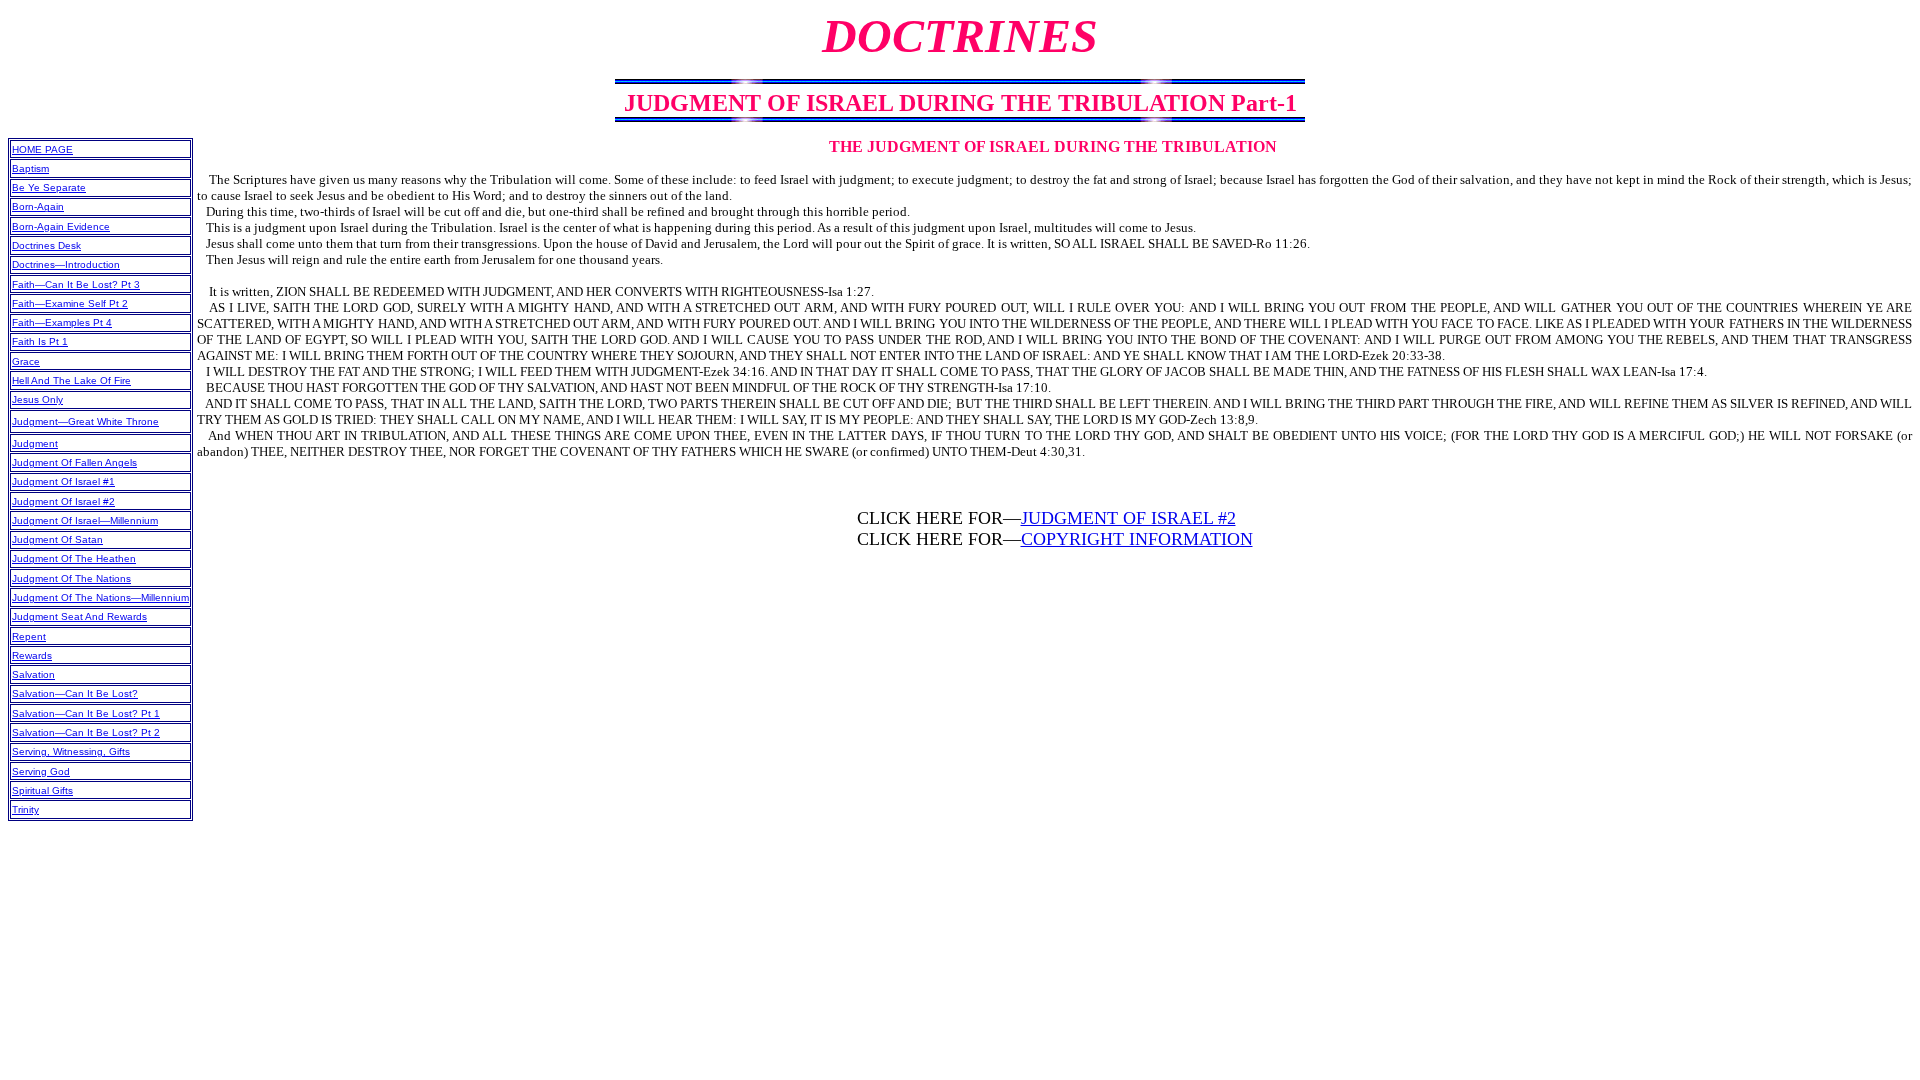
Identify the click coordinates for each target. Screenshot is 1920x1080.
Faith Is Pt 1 (40, 341)
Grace (26, 361)
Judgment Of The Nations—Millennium (100, 597)
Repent (29, 636)
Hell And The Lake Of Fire (71, 380)
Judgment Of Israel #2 (63, 501)
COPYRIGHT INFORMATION (1137, 539)
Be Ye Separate (49, 187)
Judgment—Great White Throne (85, 421)
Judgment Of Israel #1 (63, 481)
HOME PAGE (42, 149)
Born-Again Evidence (61, 226)
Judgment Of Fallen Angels (74, 462)
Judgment (35, 443)
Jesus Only (37, 399)
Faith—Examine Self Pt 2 (70, 303)
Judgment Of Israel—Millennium (85, 520)
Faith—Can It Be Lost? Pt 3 (76, 284)
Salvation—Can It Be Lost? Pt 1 (86, 713)
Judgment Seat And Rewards (79, 616)
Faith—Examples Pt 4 (62, 322)
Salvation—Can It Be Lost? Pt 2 (86, 732)
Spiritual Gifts (42, 790)
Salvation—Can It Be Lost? (75, 693)
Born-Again (38, 206)
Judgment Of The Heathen (74, 558)
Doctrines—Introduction (66, 264)
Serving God (41, 771)
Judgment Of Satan (57, 539)
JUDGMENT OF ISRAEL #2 (1128, 518)
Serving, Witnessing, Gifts (71, 751)
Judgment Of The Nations (71, 578)
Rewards (32, 655)
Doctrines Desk (46, 245)
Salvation (33, 674)
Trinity (25, 809)
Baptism (30, 168)
